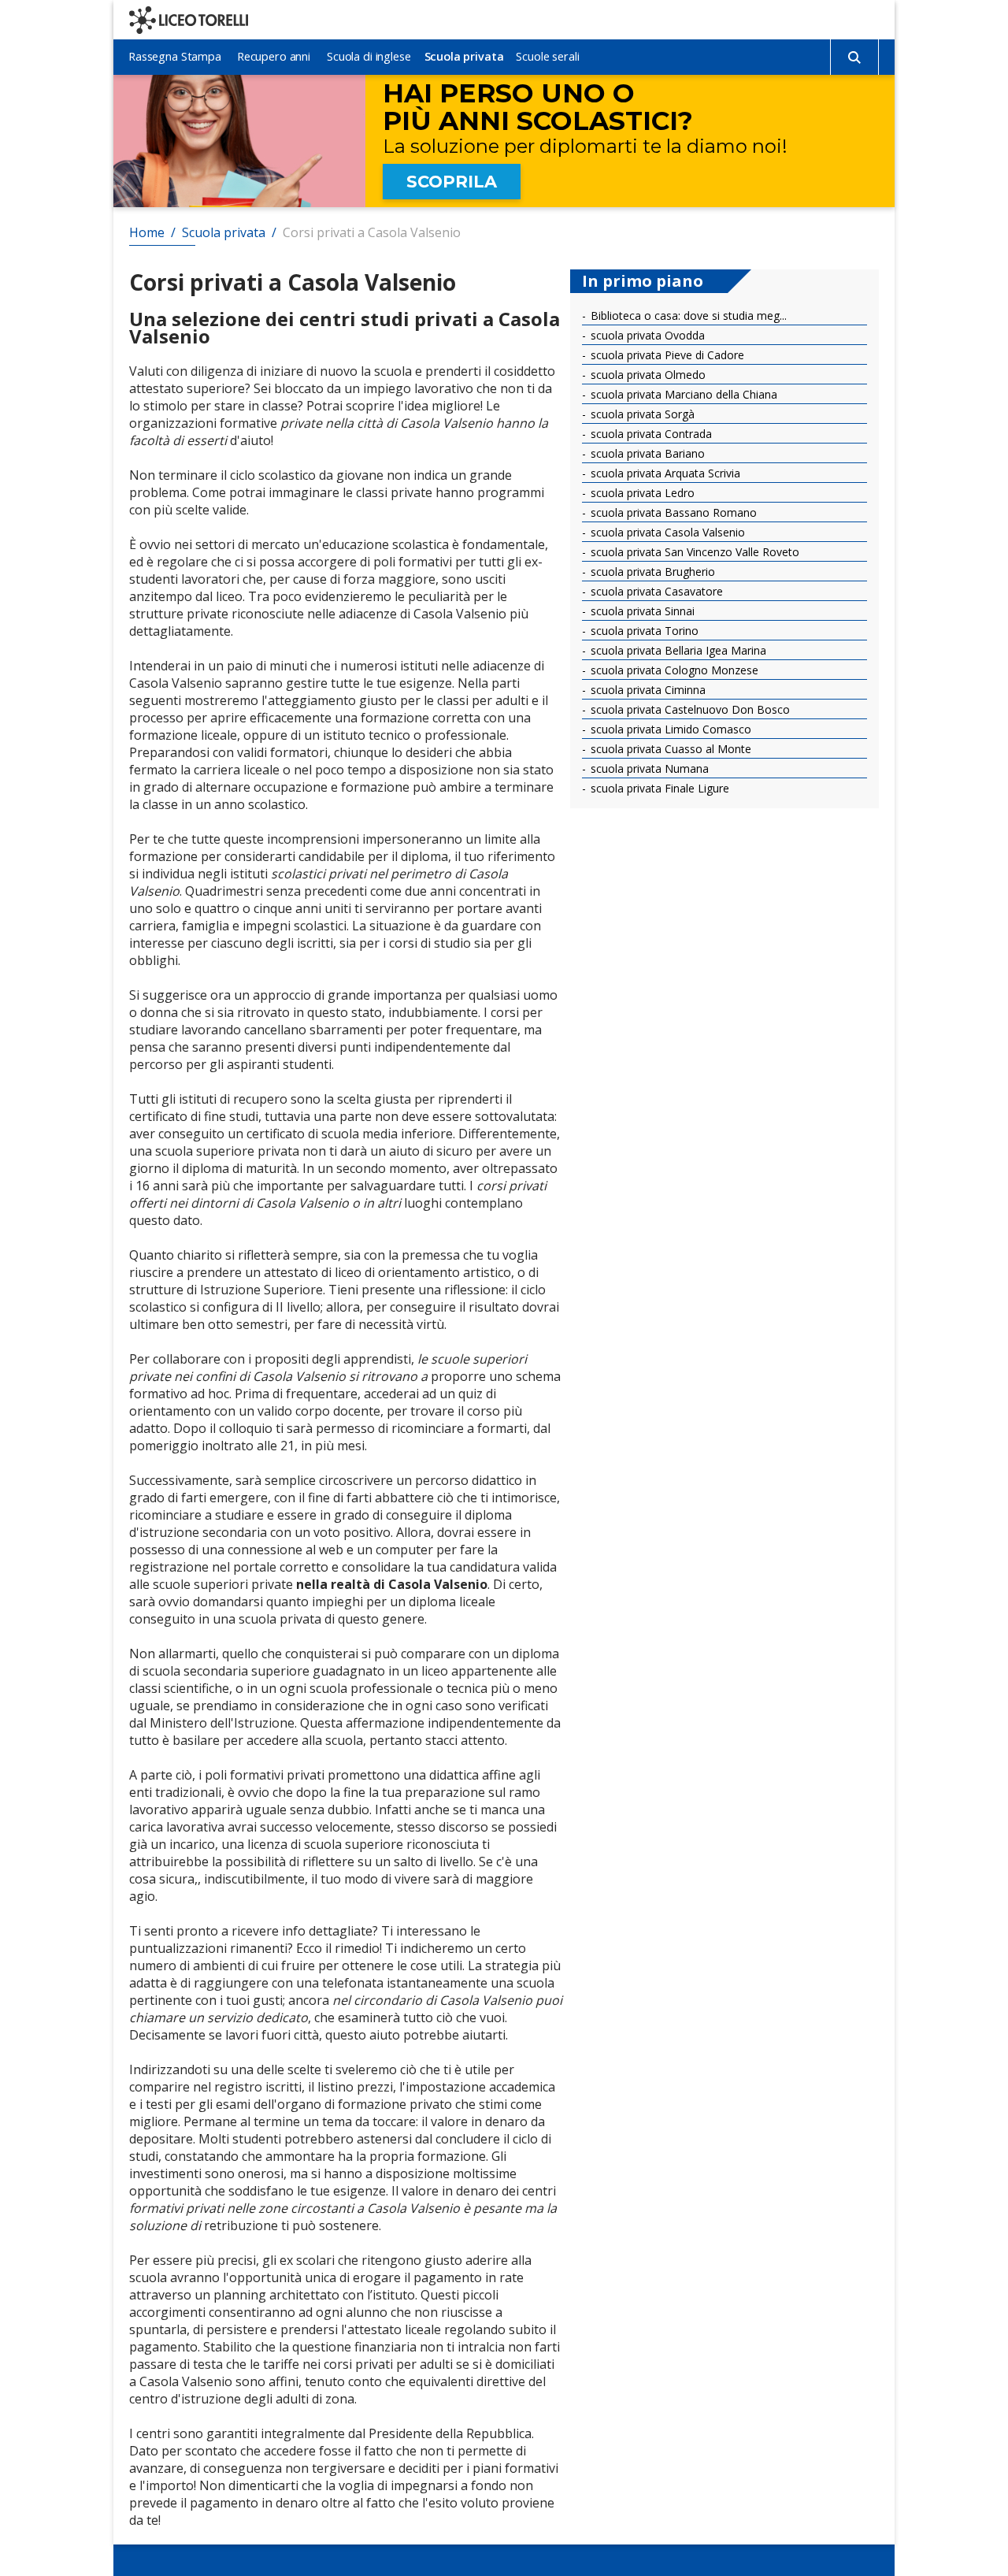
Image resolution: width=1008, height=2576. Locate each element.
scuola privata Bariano (646, 453)
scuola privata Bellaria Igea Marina (677, 650)
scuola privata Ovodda (646, 335)
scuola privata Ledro (641, 493)
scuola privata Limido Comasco (669, 729)
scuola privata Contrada (650, 434)
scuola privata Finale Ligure (658, 788)
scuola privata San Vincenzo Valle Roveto (693, 552)
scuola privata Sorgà (641, 414)
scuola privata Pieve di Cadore (666, 355)
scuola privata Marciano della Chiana (682, 394)
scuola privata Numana (648, 768)
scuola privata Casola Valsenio (666, 532)
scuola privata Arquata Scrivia (664, 473)
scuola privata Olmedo (647, 375)
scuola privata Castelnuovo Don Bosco (689, 709)
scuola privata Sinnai (641, 611)
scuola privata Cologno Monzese (673, 670)
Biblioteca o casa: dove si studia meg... (687, 316)
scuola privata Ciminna (647, 690)
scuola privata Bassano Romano (672, 512)
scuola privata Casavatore (655, 591)
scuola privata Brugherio (651, 572)
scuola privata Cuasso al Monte (669, 749)
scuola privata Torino (643, 631)
